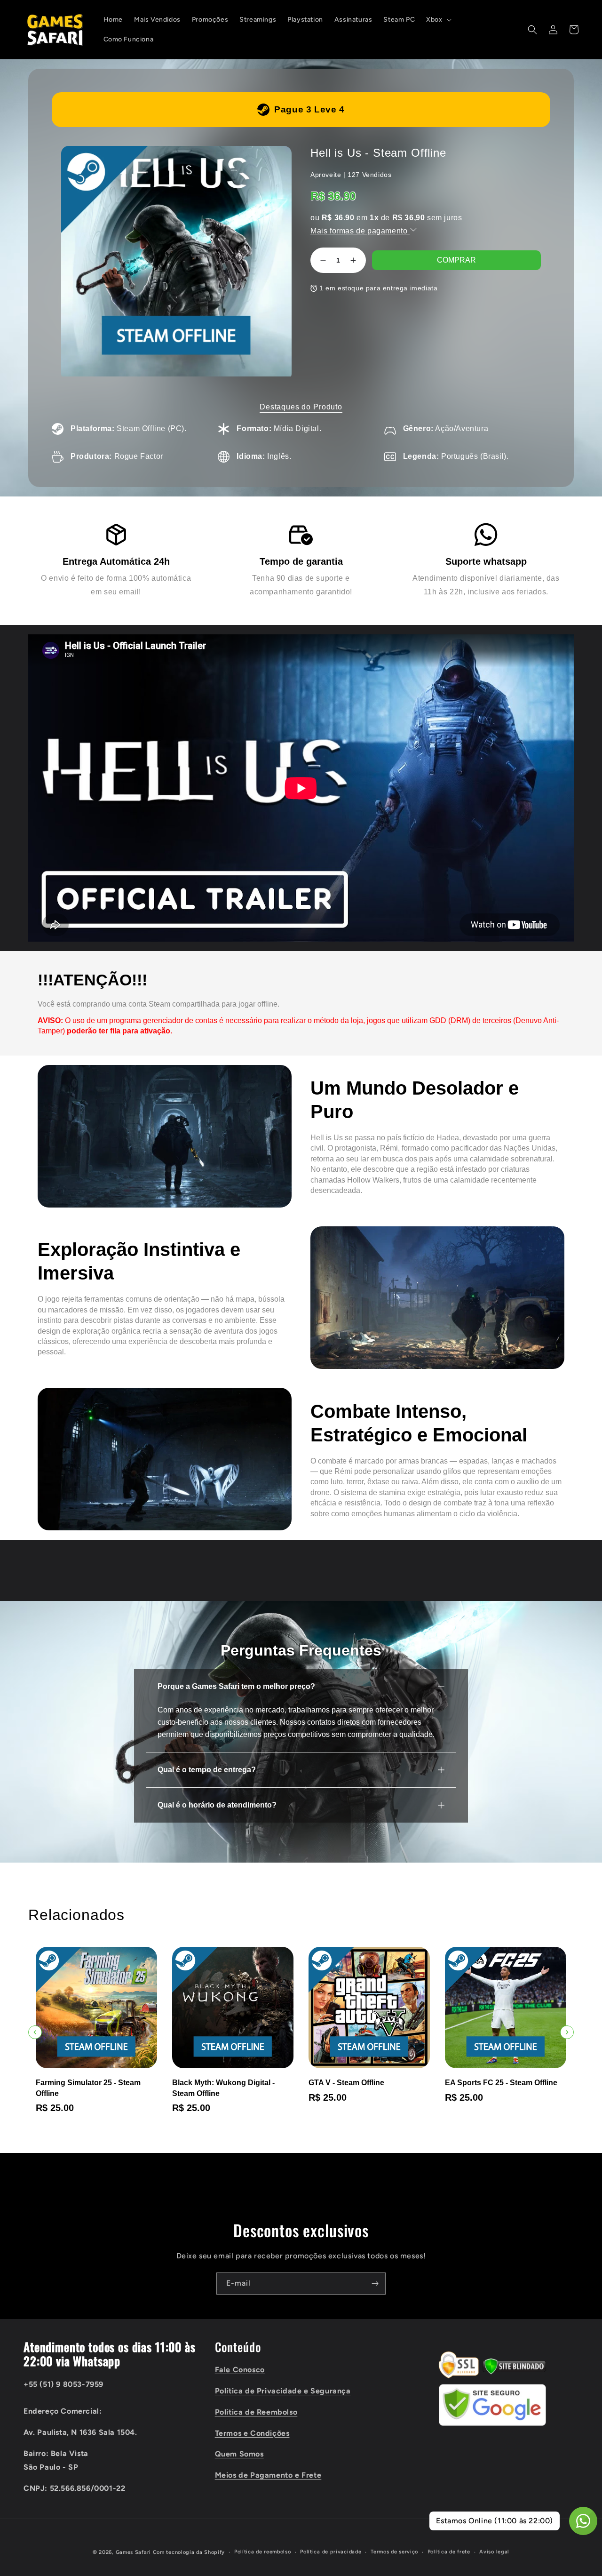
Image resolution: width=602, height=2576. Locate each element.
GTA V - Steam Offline (210, 2083)
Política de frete (449, 2552)
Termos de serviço (394, 2552)
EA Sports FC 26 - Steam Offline (501, 2083)
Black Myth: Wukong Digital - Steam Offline (87, 2088)
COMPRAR (456, 260)
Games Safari (133, 2552)
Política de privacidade (331, 2552)
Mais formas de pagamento (360, 231)
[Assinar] (375, 2284)
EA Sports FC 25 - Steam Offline (365, 2083)
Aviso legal (494, 2552)
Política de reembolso (263, 2552)
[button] (438, 20)
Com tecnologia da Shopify (189, 2552)
